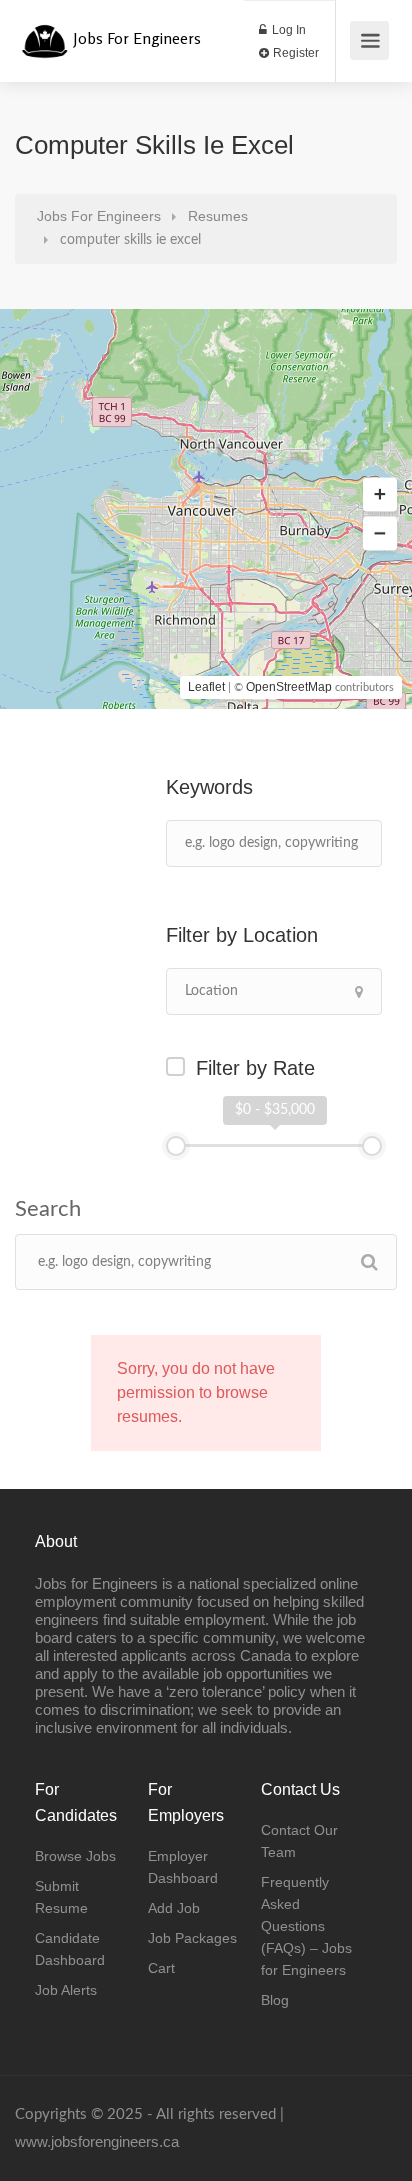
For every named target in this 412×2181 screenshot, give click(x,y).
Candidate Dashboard (70, 1949)
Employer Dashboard (183, 1867)
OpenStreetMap (289, 687)
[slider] (176, 1146)
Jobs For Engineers (137, 38)
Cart (161, 1968)
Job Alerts (66, 1990)
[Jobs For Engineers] (44, 30)
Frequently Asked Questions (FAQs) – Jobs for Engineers (306, 1926)
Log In (287, 30)
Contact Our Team (299, 1841)
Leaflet (206, 687)
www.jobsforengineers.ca (97, 2141)
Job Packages (192, 1938)
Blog (275, 2000)
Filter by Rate (255, 1068)
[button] (380, 495)
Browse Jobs (75, 1856)
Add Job (174, 1908)
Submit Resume (61, 1897)
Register (294, 53)
